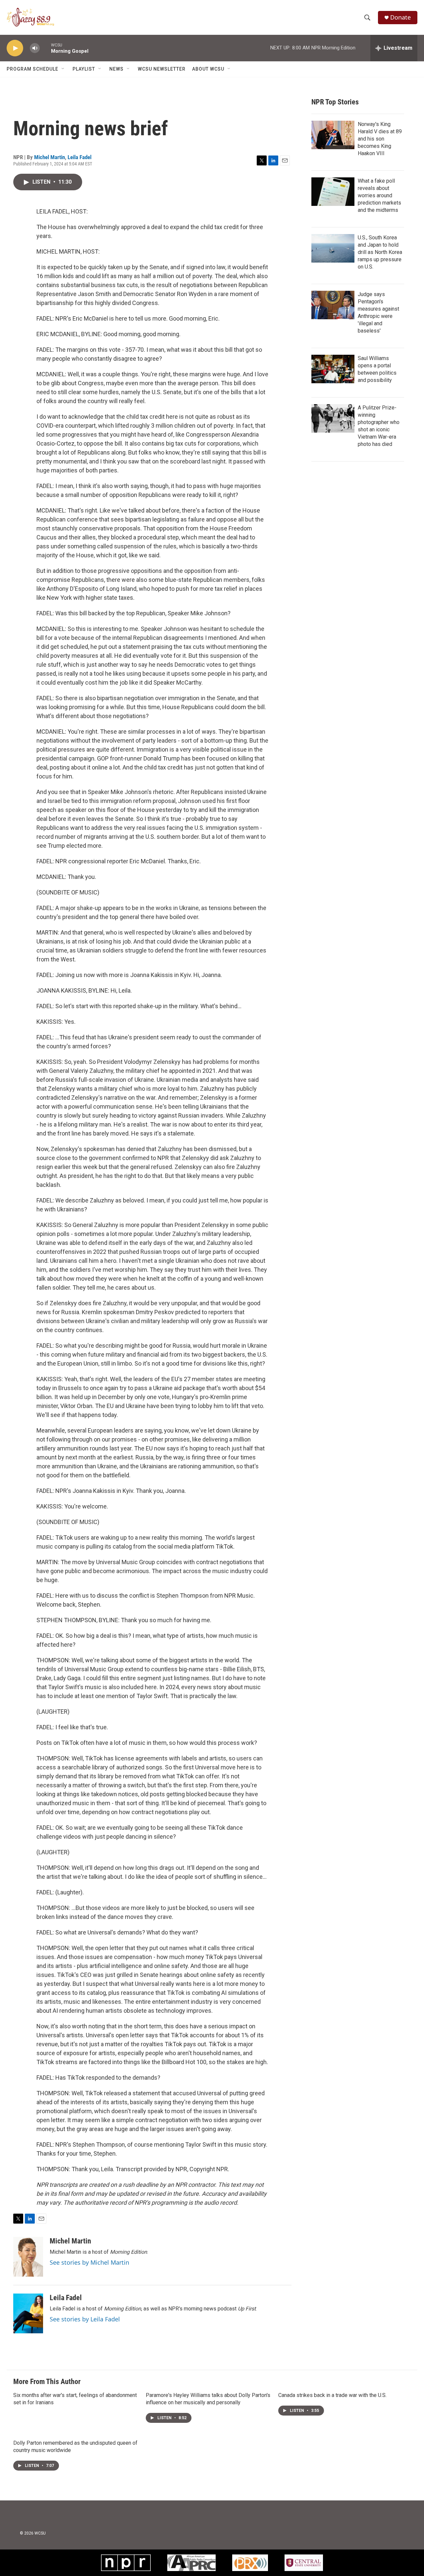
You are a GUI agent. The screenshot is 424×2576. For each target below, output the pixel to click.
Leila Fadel (79, 157)
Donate (400, 17)
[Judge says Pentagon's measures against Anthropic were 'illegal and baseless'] (333, 305)
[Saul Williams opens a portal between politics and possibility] (333, 369)
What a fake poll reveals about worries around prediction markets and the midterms (379, 195)
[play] (15, 48)
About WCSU (208, 69)
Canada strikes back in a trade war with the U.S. (332, 2395)
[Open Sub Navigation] (63, 69)
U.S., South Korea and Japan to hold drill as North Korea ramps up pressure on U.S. (380, 252)
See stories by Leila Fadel (85, 2319)
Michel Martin (50, 157)
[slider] (45, 48)
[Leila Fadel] (28, 2313)
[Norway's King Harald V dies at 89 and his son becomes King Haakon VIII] (333, 135)
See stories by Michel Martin (89, 2262)
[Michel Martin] (28, 2257)
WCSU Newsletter (162, 69)
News (116, 69)
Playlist (84, 69)
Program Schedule (32, 69)
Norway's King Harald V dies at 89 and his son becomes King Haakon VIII (380, 139)
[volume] (35, 48)
